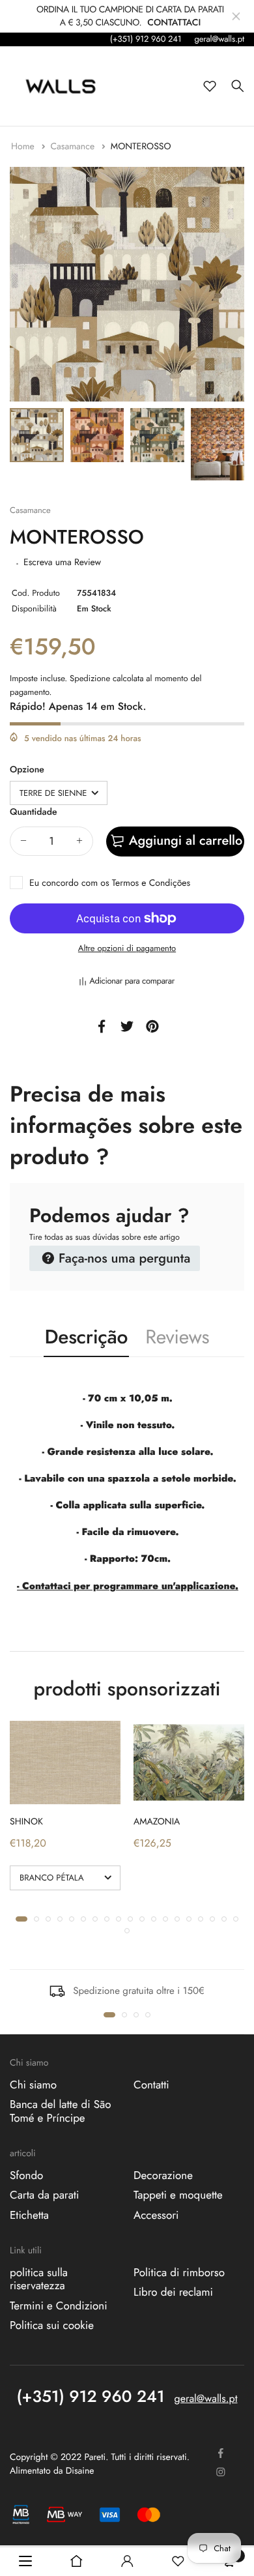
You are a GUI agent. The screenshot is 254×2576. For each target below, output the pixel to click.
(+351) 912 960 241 (146, 39)
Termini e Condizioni (59, 2306)
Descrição (87, 1337)
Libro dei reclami (173, 2293)
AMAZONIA (157, 1822)
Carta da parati (44, 2196)
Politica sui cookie (52, 2326)
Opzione (27, 770)
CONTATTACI (174, 23)
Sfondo (26, 2176)
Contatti (151, 2085)
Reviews (177, 1337)
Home (24, 147)
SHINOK (26, 1822)
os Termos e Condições (145, 883)
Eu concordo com (110, 883)
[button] (21, 1919)
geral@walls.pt (219, 39)
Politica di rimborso (179, 2273)
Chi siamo (33, 2085)
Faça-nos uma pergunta (122, 1258)
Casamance (74, 147)
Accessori (156, 2216)
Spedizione (90, 678)
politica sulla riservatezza (39, 2279)
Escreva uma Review (62, 563)
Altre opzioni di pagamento (127, 948)
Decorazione (163, 2176)
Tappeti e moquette (178, 2196)
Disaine (80, 2472)
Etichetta (29, 2216)
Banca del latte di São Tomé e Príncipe (61, 2112)
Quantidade (33, 812)
